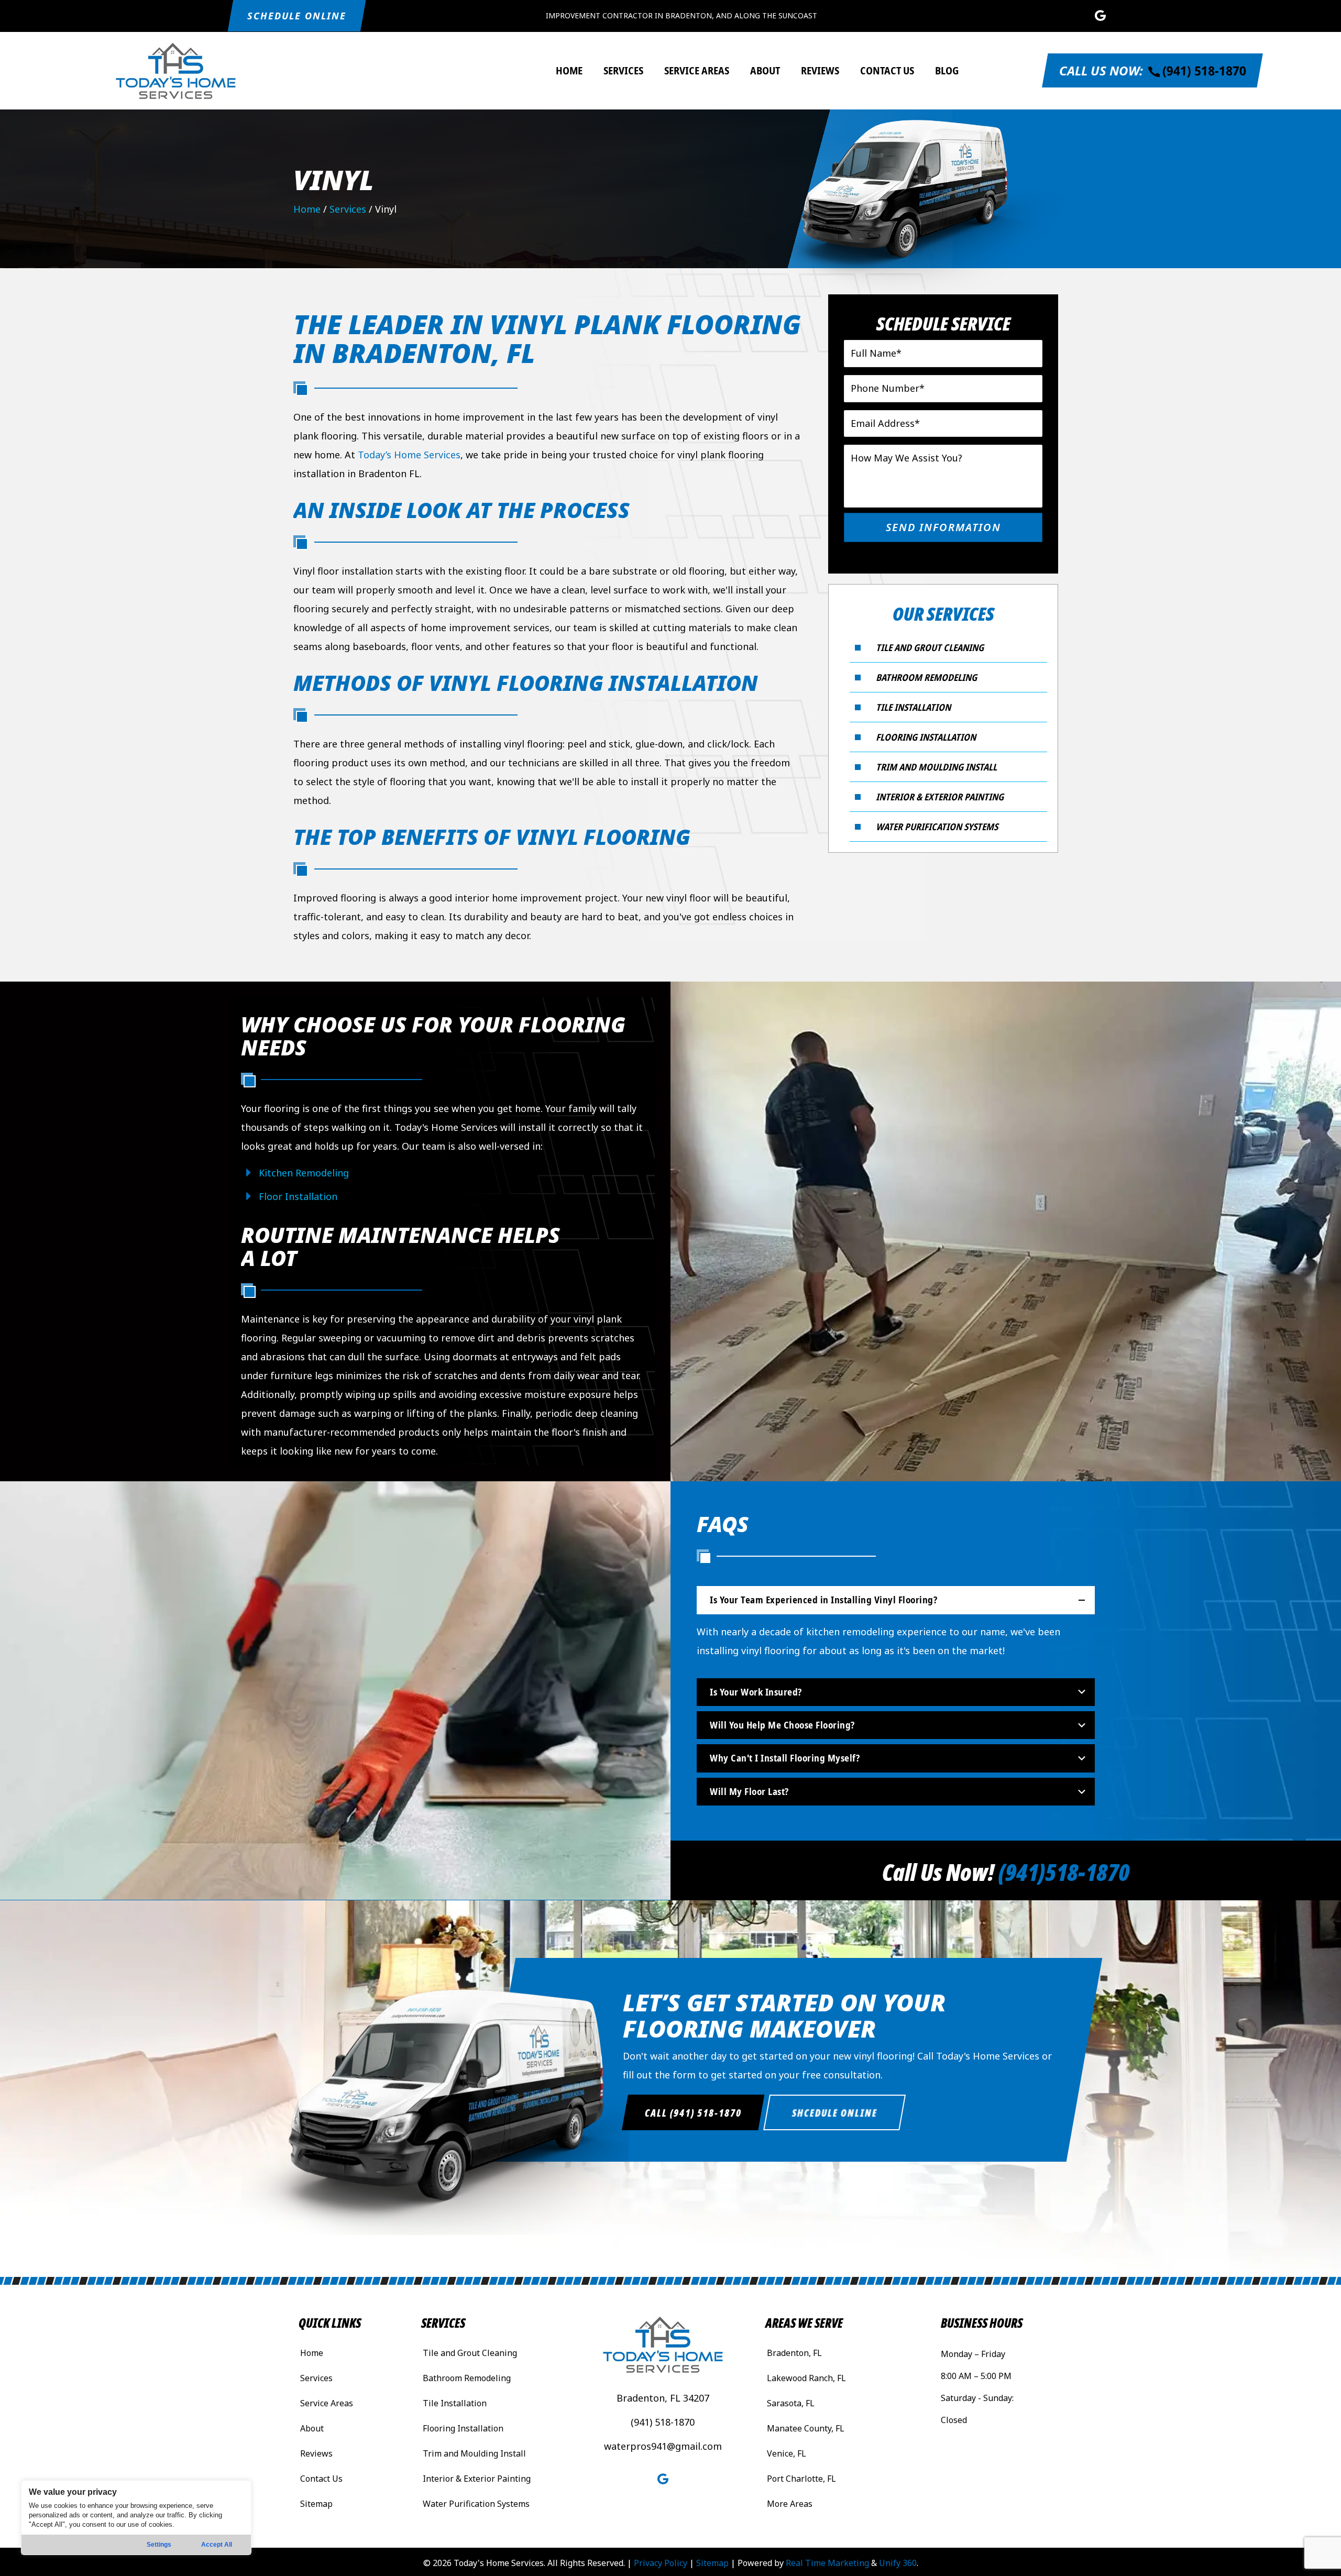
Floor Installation (298, 1196)
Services (348, 209)
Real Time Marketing (827, 2563)
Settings (159, 2545)
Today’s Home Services (409, 455)
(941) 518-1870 (663, 2422)
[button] (297, 16)
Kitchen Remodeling (304, 1173)
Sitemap (712, 2563)
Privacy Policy (661, 2563)
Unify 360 (898, 2563)
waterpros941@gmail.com (663, 2446)
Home (307, 209)
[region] (136, 2518)
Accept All (217, 2545)
